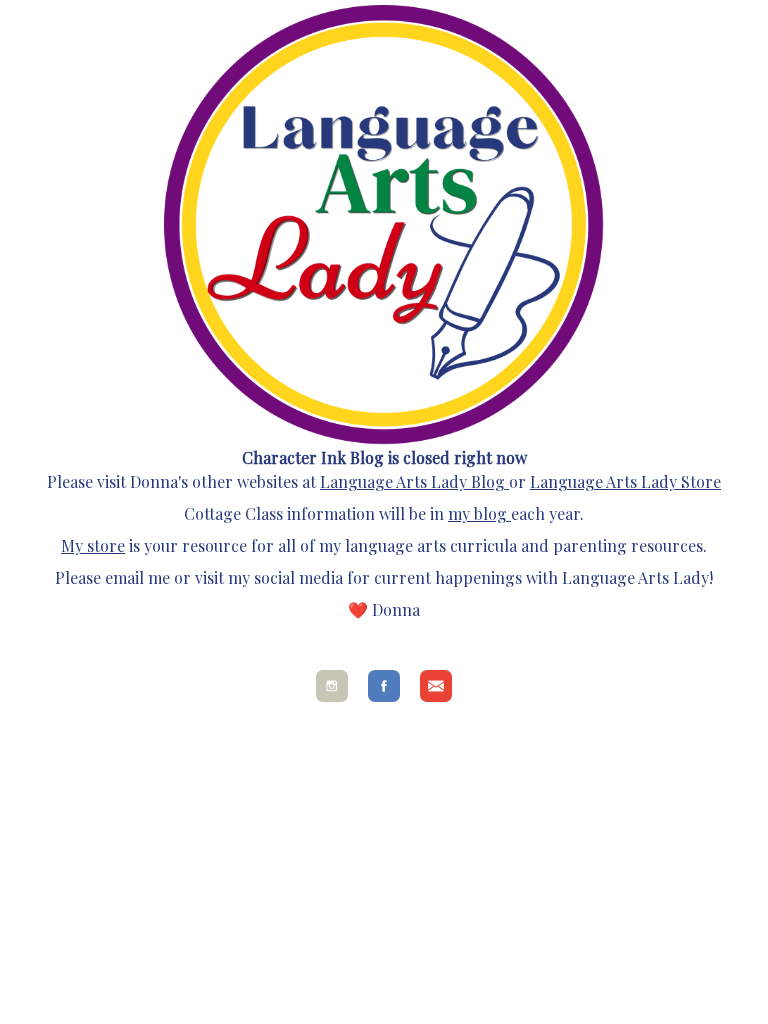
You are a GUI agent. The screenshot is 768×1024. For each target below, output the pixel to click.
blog (488, 513)
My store (93, 545)
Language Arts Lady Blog (412, 481)
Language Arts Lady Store (625, 481)
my (459, 513)
